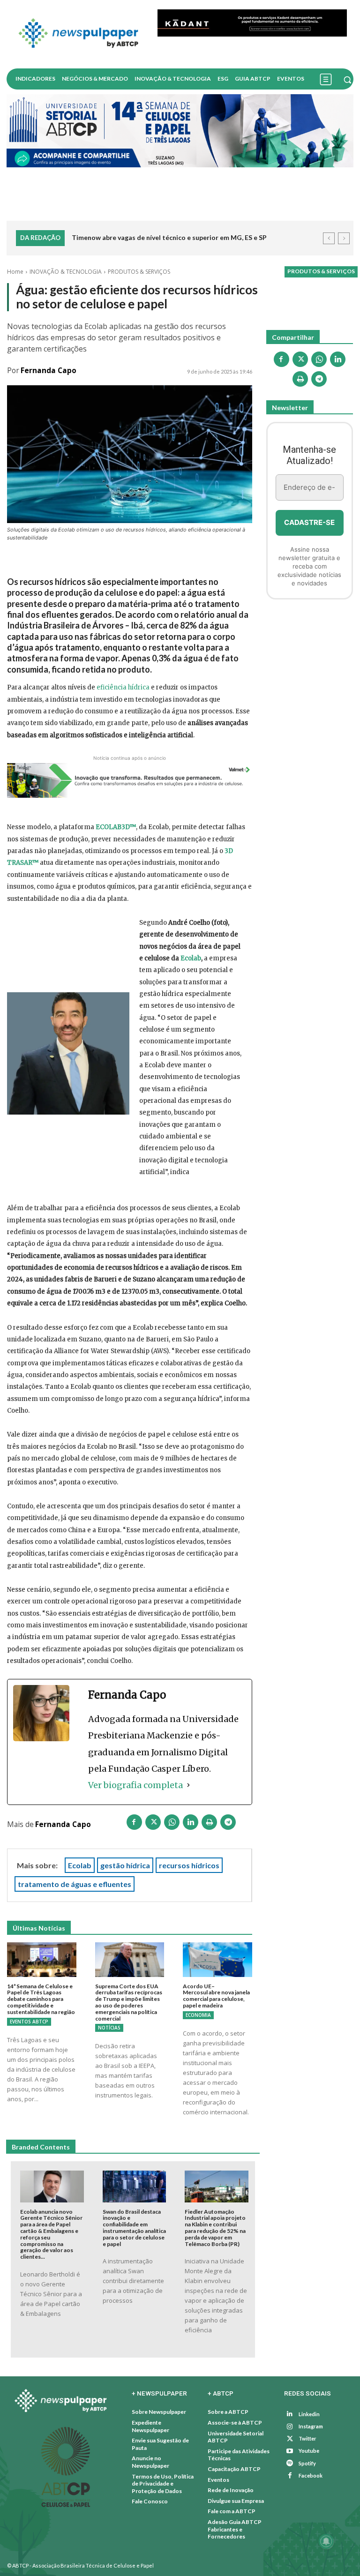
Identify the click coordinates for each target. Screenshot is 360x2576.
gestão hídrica (125, 1865)
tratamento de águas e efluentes (75, 1884)
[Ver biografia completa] (188, 1785)
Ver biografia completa (135, 1785)
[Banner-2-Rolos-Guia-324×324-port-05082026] (310, 657)
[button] (347, 80)
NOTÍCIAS (109, 2028)
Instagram (311, 2427)
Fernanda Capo (49, 371)
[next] (344, 238)
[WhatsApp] (172, 1824)
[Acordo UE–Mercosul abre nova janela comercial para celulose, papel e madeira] (217, 1960)
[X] (153, 1824)
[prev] (329, 238)
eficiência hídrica (123, 687)
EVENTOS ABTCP (29, 2022)
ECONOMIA (198, 2015)
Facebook (311, 2475)
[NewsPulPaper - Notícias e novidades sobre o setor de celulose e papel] (79, 34)
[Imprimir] (210, 1824)
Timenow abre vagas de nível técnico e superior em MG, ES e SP (169, 237)
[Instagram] (290, 2427)
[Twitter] (290, 2439)
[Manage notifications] (326, 2541)
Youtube (309, 2451)
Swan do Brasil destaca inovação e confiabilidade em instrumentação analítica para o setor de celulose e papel (134, 2228)
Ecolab (191, 958)
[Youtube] (290, 2452)
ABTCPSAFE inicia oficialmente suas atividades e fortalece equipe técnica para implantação (194, 245)
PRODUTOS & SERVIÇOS (139, 272)
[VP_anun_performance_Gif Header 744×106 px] (252, 23)
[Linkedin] (191, 1824)
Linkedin (309, 2414)
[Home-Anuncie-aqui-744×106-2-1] (130, 781)
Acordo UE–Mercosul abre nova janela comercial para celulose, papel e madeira (216, 1996)
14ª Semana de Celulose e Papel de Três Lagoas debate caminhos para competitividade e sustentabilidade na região (41, 1999)
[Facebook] (135, 1824)
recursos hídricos (189, 1865)
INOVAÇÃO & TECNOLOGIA (66, 272)
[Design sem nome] (180, 131)
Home (15, 272)
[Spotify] (290, 2464)
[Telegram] (228, 1824)
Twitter (307, 2439)
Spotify (307, 2463)
